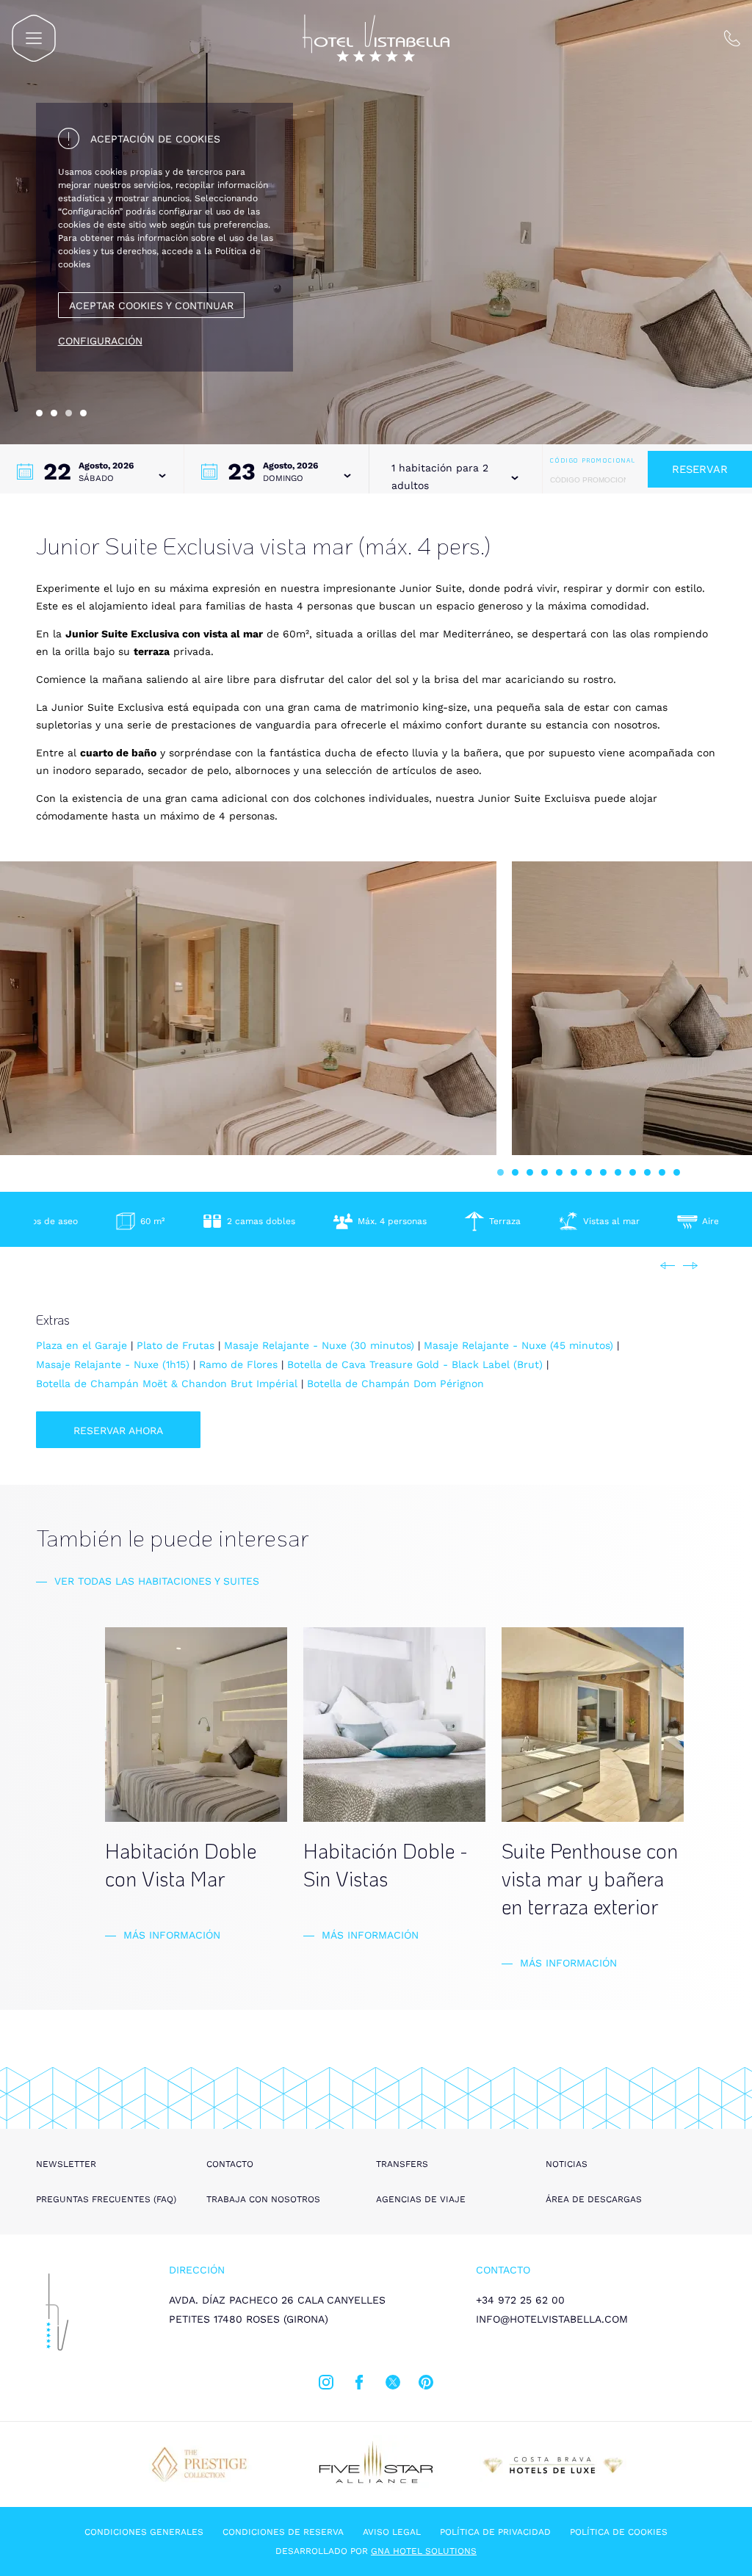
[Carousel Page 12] (662, 1172)
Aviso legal (392, 2532)
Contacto (230, 2164)
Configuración (100, 341)
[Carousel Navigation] (679, 1266)
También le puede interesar (173, 1537)
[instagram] (326, 2385)
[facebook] (359, 2385)
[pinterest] (426, 2385)
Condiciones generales (144, 2532)
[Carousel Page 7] (589, 1172)
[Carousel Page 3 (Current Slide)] (69, 413)
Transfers (402, 2164)
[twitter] (393, 2385)
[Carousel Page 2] (54, 413)
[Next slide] (690, 1266)
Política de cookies (619, 2532)
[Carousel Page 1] (39, 413)
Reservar (700, 469)
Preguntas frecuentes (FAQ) (106, 2199)
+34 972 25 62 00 (520, 2300)
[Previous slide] (668, 1266)
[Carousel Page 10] (633, 1172)
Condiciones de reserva (283, 2532)
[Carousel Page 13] (677, 1172)
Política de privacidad (495, 2532)
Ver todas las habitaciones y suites (157, 1581)
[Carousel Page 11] (647, 1172)
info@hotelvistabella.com (552, 2319)
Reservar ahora (118, 1430)
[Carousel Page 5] (559, 1172)
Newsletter (66, 2164)
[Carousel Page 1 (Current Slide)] (500, 1172)
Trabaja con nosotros (263, 2199)
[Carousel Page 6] (574, 1172)
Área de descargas (594, 2199)
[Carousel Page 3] (530, 1172)
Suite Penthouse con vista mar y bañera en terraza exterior (590, 1878)
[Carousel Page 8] (603, 1172)
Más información (172, 1935)
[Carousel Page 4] (83, 413)
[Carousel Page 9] (618, 1172)
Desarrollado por (376, 2551)
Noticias (567, 2164)
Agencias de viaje (421, 2199)
